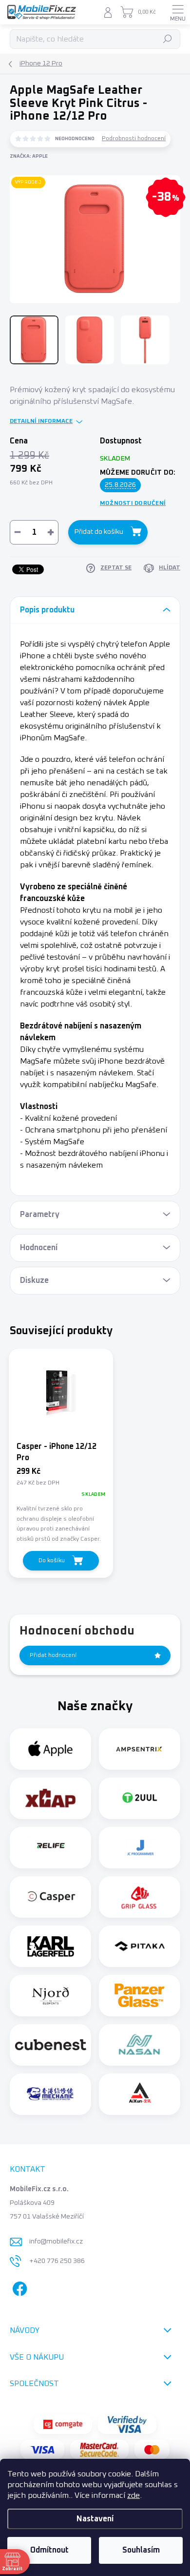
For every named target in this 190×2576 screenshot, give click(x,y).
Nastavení (95, 2519)
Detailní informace (41, 421)
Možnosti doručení (133, 503)
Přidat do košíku (99, 532)
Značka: (29, 156)
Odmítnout (49, 2550)
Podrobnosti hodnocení (134, 139)
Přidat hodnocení (53, 1655)
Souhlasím (141, 2550)
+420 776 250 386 (57, 2261)
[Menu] (178, 12)
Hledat (168, 39)
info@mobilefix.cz (56, 2241)
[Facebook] (18, 2287)
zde (133, 2495)
